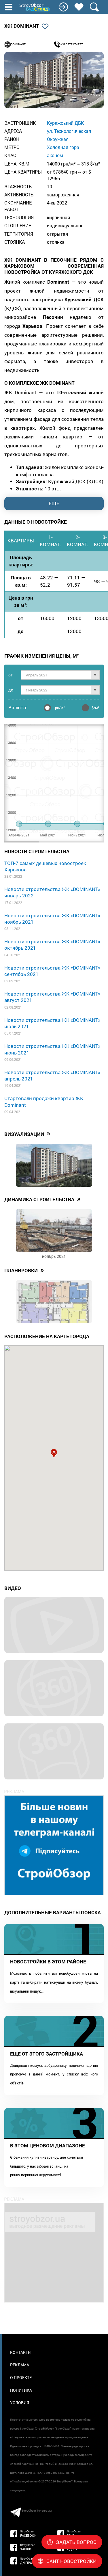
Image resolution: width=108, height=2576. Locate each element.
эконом (55, 155)
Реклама (20, 2365)
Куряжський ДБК (65, 123)
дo (11, 690)
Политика (21, 2390)
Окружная (58, 139)
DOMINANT (18, 44)
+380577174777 (72, 44)
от (11, 675)
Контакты (21, 2352)
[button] (54, 1453)
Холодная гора (63, 147)
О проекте (21, 2377)
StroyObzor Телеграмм (37, 2511)
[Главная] (35, 8)
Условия (20, 2403)
